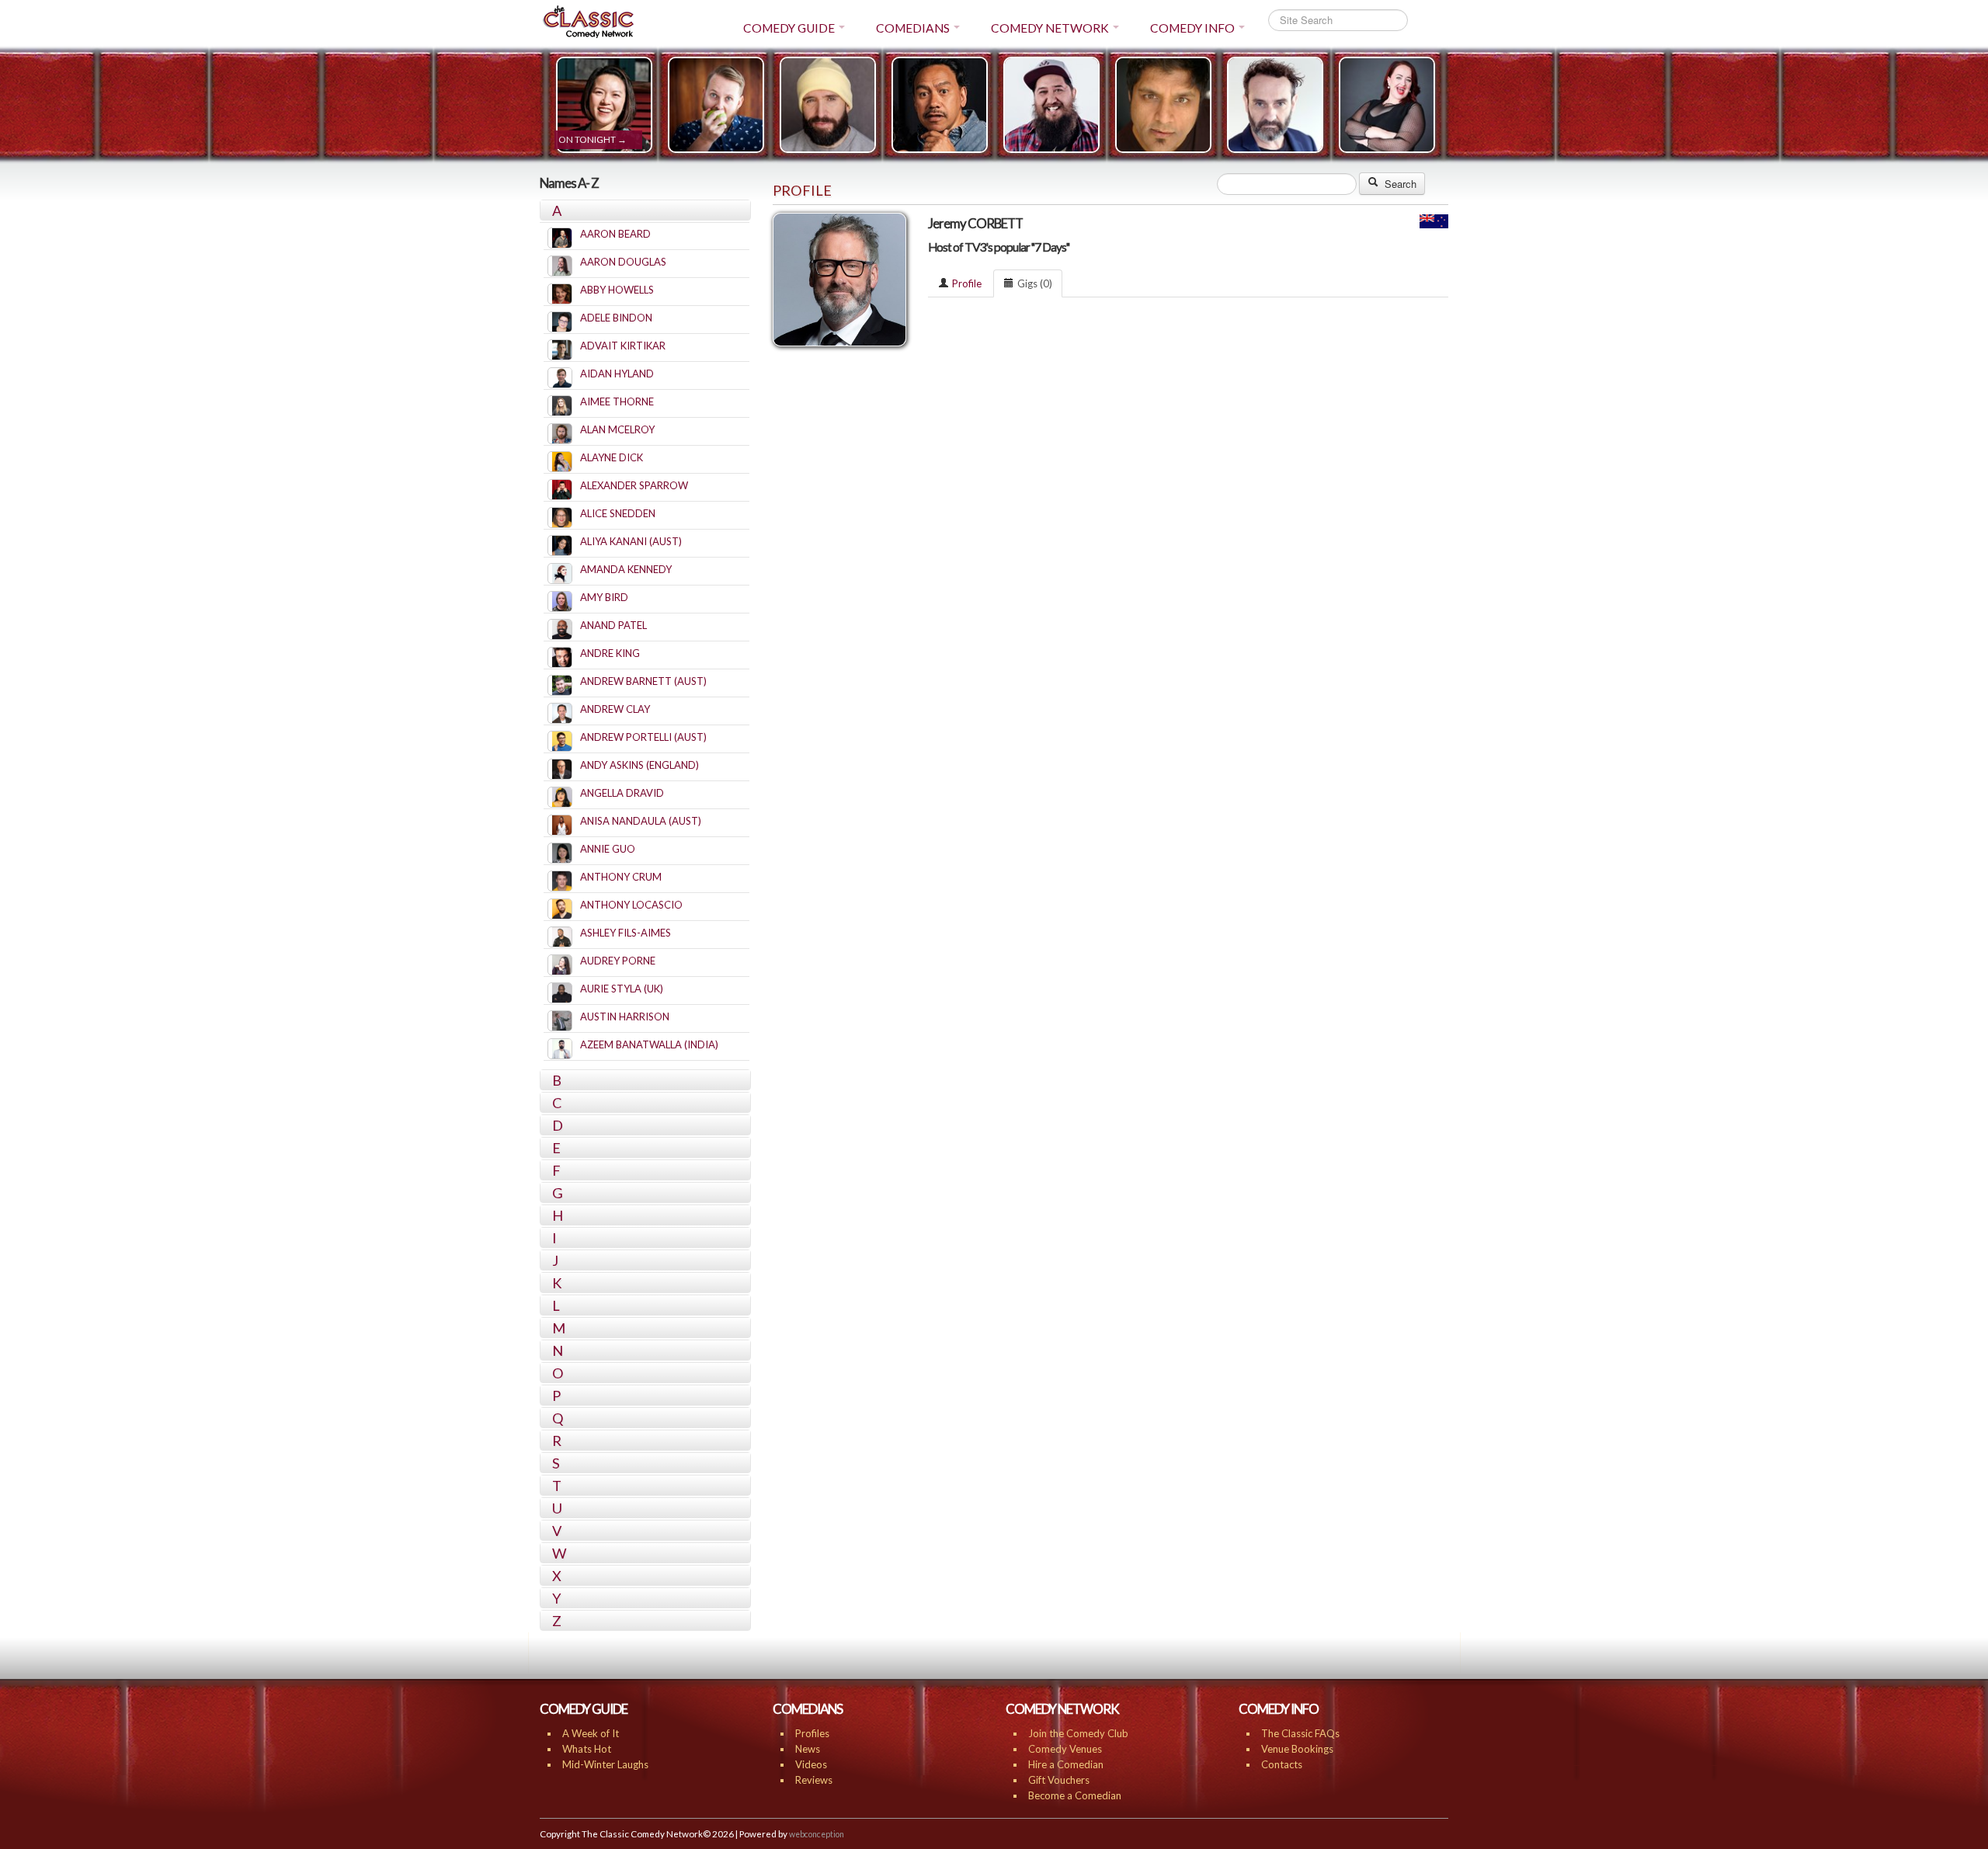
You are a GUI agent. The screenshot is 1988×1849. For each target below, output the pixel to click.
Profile (967, 283)
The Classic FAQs (1300, 1733)
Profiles (812, 1733)
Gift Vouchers (1059, 1780)
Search (1399, 184)
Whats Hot (587, 1749)
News (808, 1749)
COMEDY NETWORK (1050, 28)
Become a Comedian (1075, 1795)
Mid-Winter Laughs (605, 1764)
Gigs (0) (1035, 283)
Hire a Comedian (1066, 1764)
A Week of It (591, 1733)
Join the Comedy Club (1078, 1733)
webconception (817, 1834)
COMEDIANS (913, 28)
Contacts (1282, 1764)
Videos (811, 1764)
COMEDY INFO (1192, 28)
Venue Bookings (1297, 1749)
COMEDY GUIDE (789, 28)
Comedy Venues (1065, 1749)
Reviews (814, 1780)
